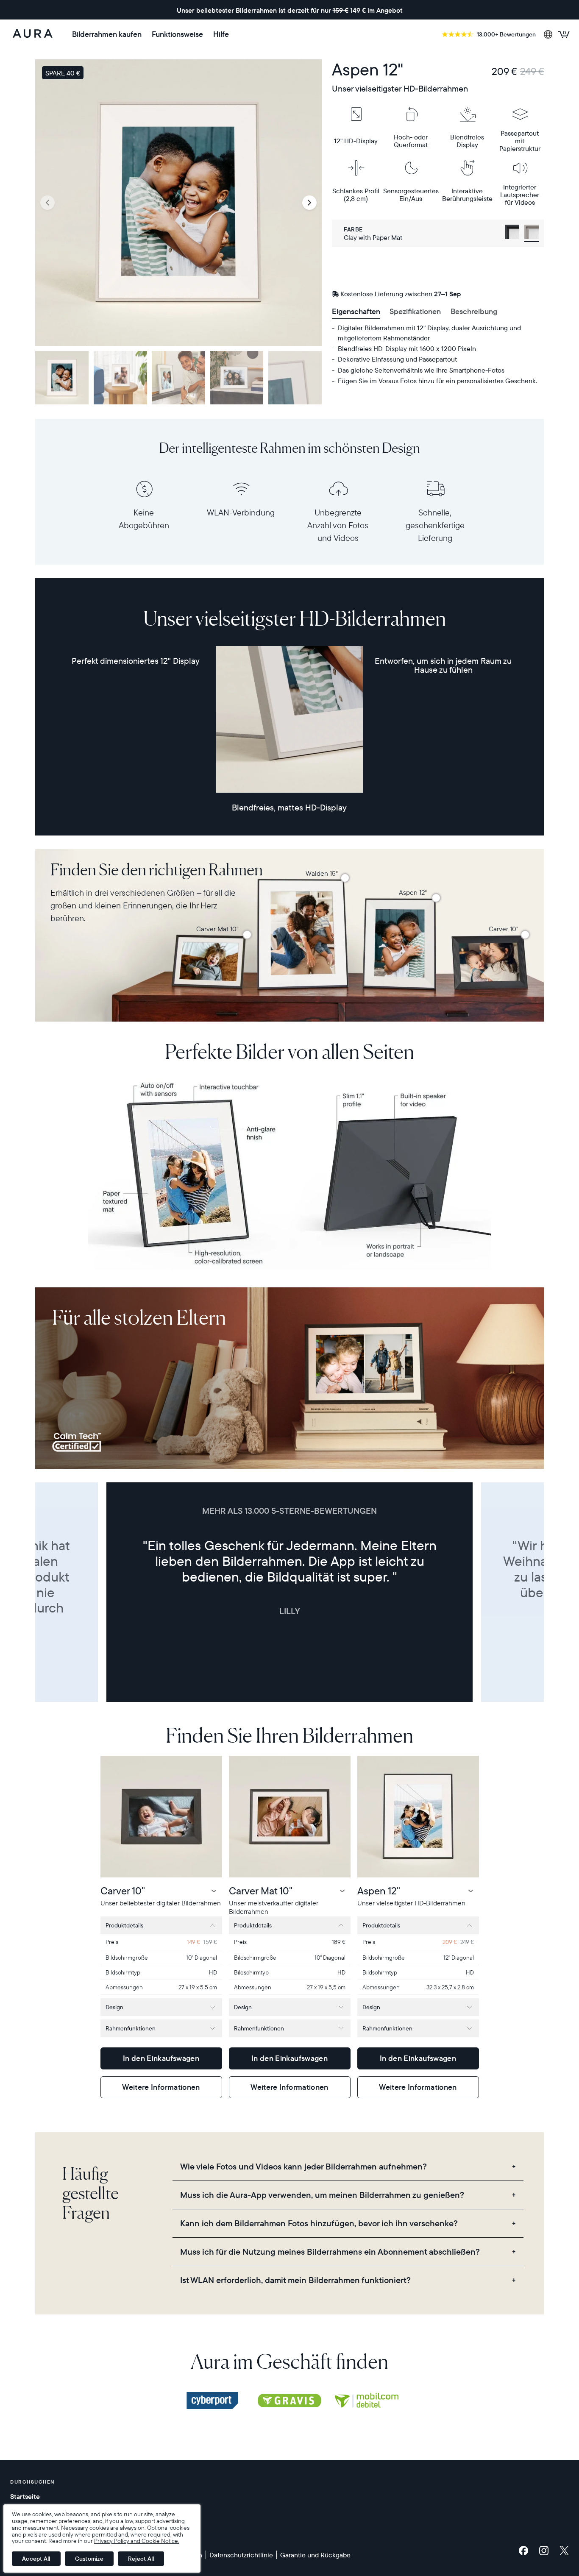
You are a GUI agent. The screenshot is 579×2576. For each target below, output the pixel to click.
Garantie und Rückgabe (315, 2555)
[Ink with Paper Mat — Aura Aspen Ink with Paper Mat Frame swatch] (512, 233)
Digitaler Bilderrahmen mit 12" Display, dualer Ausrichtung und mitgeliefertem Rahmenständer (429, 333)
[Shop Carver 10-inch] (525, 935)
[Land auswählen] (548, 34)
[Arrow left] (47, 203)
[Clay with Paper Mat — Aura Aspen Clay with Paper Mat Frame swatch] (532, 233)
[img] (212, 2401)
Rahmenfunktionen (131, 2028)
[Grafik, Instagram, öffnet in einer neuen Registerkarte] (546, 2551)
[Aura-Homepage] (33, 34)
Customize (89, 2559)
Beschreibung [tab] (474, 311)
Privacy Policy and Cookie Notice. (137, 2541)
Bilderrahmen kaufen (107, 34)
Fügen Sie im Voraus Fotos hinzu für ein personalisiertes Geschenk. (437, 381)
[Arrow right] (309, 203)
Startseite (25, 2496)
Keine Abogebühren (144, 519)
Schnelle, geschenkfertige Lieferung (435, 525)
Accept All (36, 2559)
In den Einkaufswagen (161, 2058)
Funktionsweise (177, 34)
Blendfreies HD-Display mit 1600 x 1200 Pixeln (407, 348)
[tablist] (438, 312)
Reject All (141, 2559)
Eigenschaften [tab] (356, 311)
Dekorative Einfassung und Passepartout (397, 359)
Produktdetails (124, 1925)
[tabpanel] (438, 354)
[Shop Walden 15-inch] (345, 878)
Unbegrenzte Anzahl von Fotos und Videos (338, 525)
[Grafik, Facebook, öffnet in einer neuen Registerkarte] (526, 2551)
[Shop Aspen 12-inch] (436, 898)
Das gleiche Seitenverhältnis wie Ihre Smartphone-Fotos (421, 370)
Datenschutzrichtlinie (241, 2555)
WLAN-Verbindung (241, 512)
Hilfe (221, 34)
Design (114, 2007)
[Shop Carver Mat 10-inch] (247, 935)
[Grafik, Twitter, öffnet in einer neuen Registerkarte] (564, 2551)
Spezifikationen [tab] (415, 311)
